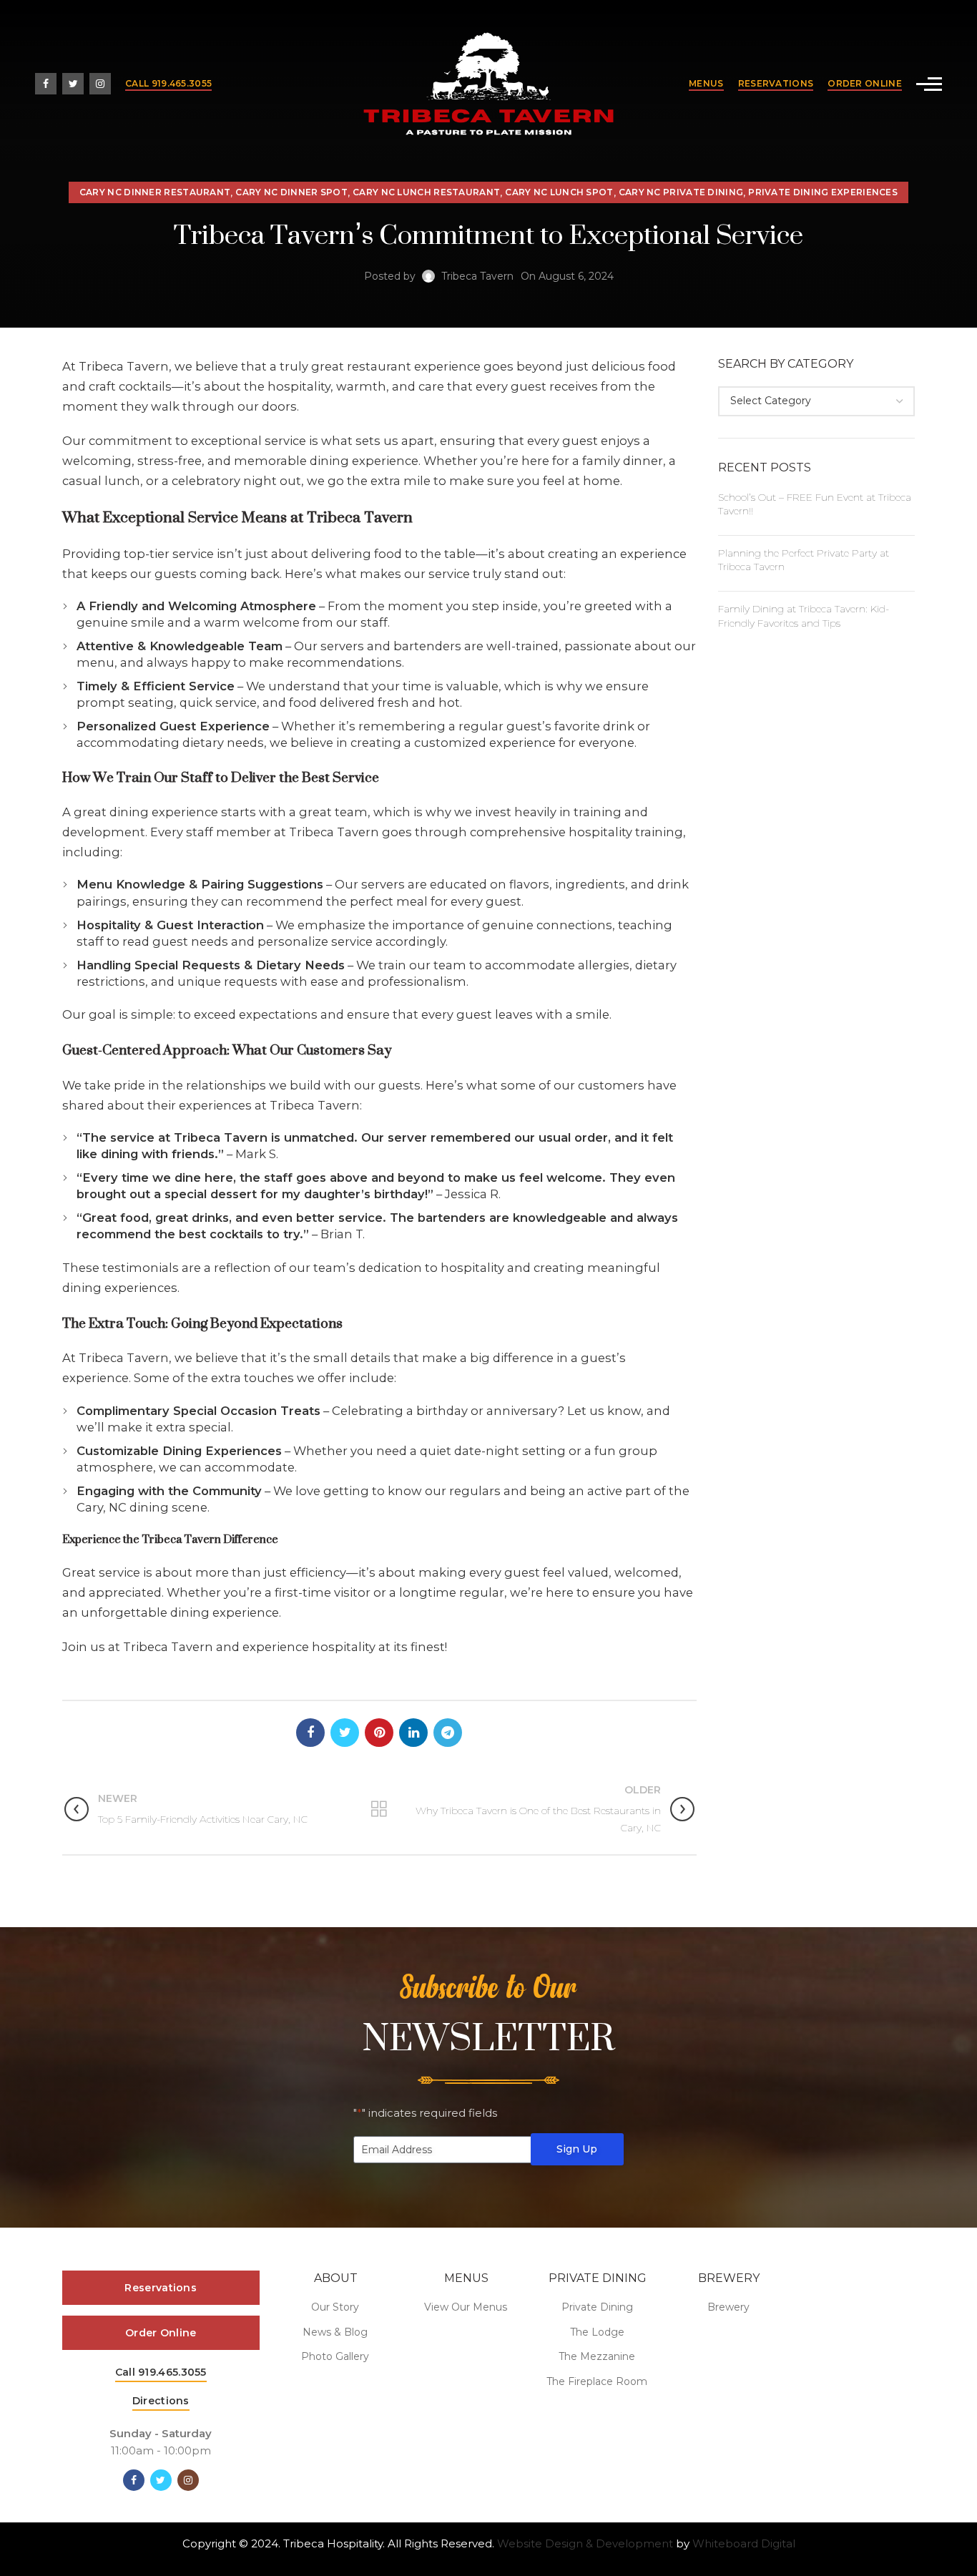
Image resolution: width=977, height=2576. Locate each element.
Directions (161, 2401)
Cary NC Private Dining (681, 192)
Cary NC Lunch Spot (559, 192)
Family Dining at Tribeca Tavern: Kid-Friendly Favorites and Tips (804, 616)
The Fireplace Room (597, 2381)
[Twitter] (73, 84)
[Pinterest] (379, 1733)
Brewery (728, 2307)
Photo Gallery (335, 2356)
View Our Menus (466, 2307)
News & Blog (335, 2332)
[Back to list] (379, 1809)
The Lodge (597, 2332)
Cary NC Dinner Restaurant (155, 192)
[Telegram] (448, 1733)
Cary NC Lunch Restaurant (426, 192)
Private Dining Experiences (823, 192)
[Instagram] (100, 84)
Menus (706, 83)
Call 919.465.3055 (168, 83)
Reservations (776, 83)
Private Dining (597, 2307)
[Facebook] (46, 84)
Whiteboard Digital (744, 2543)
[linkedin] (413, 1733)
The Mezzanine (597, 2356)
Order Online (865, 83)
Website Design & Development (585, 2543)
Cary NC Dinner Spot (291, 192)
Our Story (335, 2307)
